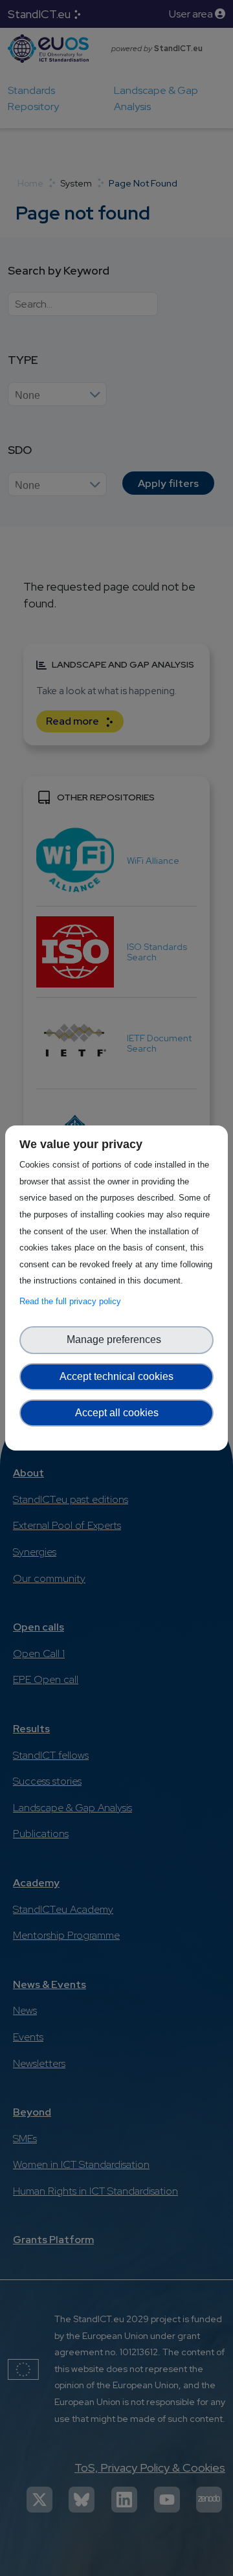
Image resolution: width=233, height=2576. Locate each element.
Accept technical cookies (116, 1376)
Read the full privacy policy (73, 1301)
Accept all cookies (117, 1413)
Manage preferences (116, 1339)
